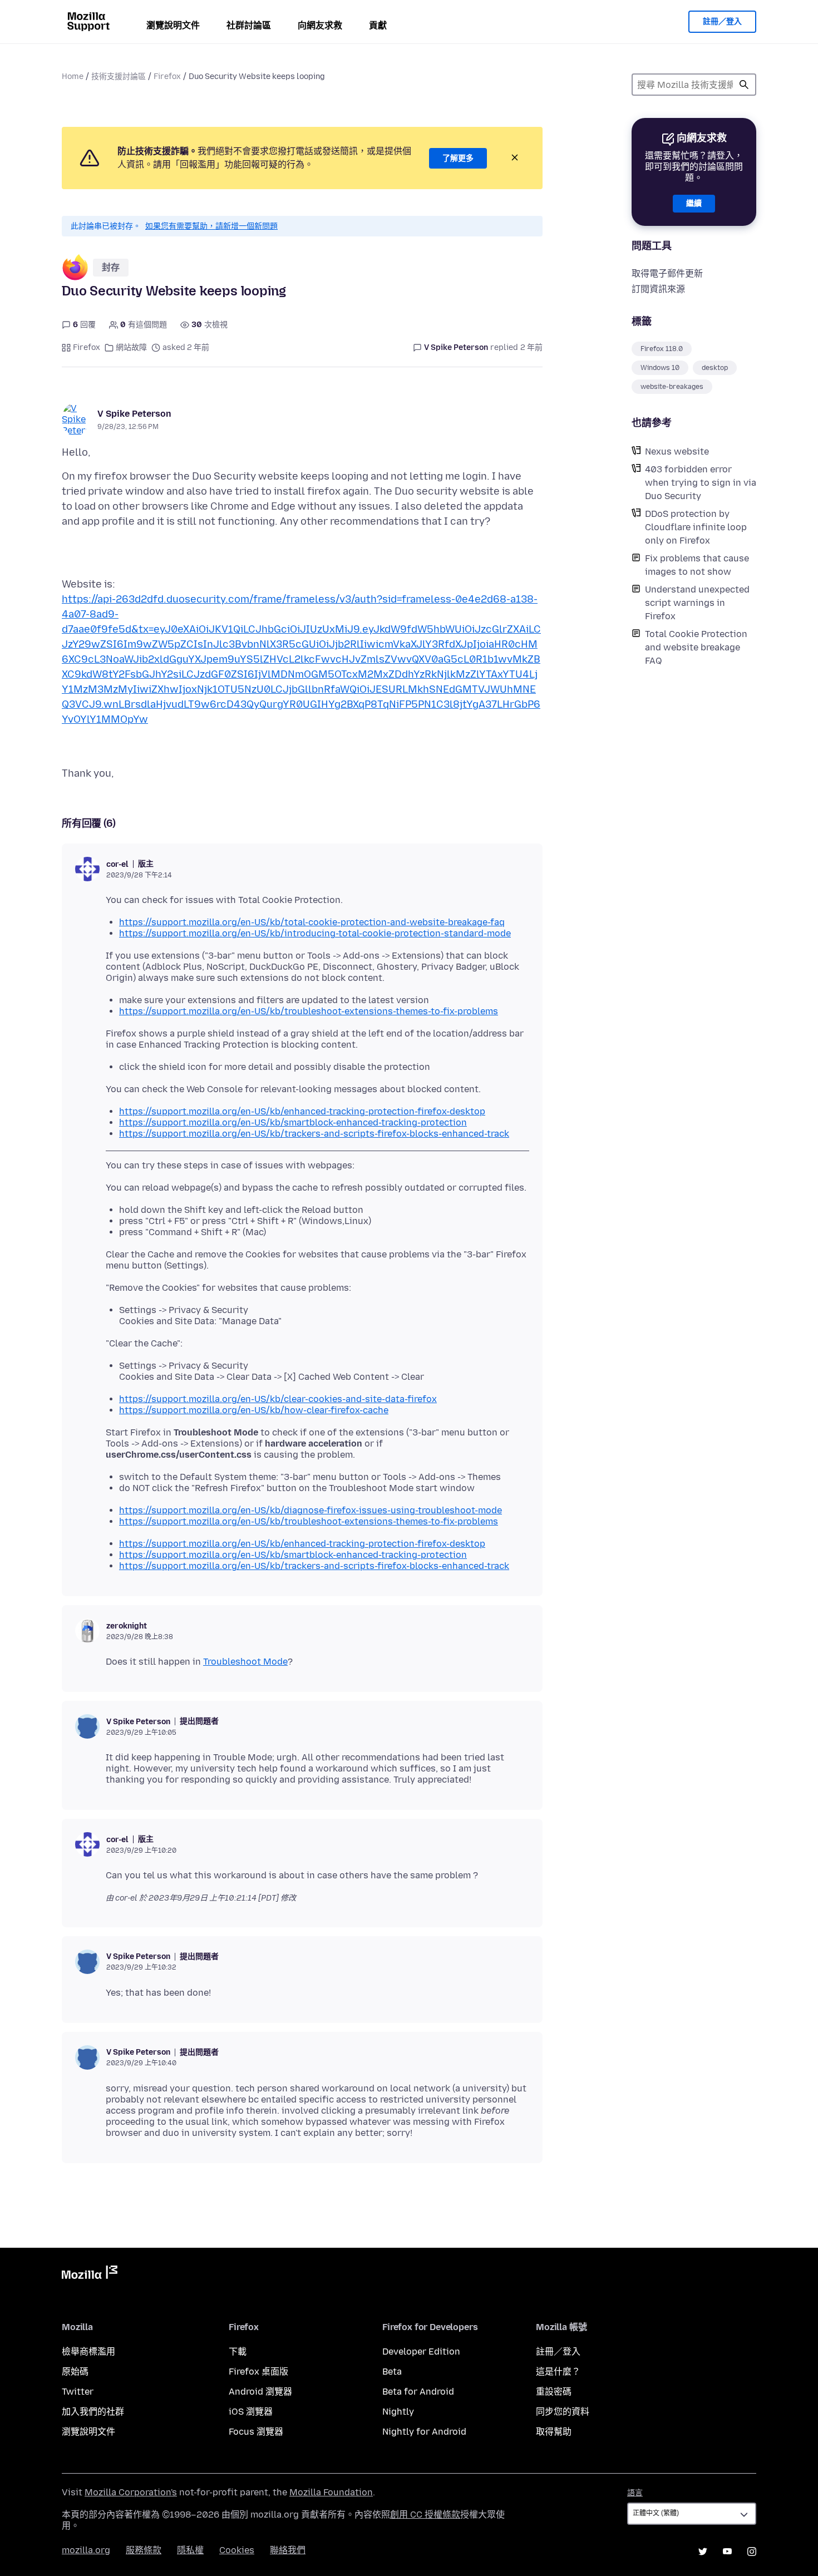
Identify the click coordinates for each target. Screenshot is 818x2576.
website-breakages (672, 387)
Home (73, 77)
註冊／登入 (722, 21)
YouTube (727, 2552)
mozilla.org (86, 2550)
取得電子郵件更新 (667, 273)
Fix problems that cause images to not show (697, 565)
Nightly (398, 2412)
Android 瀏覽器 (260, 2392)
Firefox (167, 77)
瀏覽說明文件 (173, 25)
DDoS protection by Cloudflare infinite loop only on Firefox (696, 527)
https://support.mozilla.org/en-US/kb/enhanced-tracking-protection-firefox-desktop (302, 1111)
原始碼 (75, 2372)
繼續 (694, 203)
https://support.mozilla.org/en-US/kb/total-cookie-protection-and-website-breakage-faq (312, 922)
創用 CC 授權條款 (425, 2515)
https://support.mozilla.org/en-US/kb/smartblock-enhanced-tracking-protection (293, 1122)
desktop (715, 368)
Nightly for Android (424, 2432)
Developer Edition (421, 2352)
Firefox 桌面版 (258, 2372)
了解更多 (458, 158)
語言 (635, 2493)
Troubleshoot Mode (245, 1662)
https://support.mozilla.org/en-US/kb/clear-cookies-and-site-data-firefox (278, 1399)
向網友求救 (320, 25)
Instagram (752, 2552)
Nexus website (677, 451)
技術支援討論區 (119, 77)
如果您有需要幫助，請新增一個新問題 (211, 226)
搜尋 (744, 85)
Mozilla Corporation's (131, 2492)
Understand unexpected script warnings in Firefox (697, 603)
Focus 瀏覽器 (256, 2432)
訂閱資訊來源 (658, 289)
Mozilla (90, 2274)
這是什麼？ (558, 2372)
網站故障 (131, 347)
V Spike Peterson (134, 414)
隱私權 (190, 2550)
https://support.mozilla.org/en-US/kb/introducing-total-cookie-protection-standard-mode (315, 933)
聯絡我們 (288, 2550)
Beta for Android (418, 2392)
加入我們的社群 (93, 2412)
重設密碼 (554, 2392)
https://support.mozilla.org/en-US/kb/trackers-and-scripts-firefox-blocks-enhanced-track (314, 1134)
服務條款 (144, 2550)
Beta (392, 2372)
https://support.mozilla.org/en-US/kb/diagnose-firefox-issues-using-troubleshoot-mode (311, 1510)
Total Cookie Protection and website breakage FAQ (696, 647)
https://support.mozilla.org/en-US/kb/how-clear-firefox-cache (254, 1410)
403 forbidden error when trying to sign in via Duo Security (701, 483)
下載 (238, 2352)
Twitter (78, 2392)
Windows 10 (660, 368)
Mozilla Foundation (331, 2492)
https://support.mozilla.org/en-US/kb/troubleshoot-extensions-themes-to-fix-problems (309, 1011)
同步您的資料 (563, 2412)
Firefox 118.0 (662, 349)
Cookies (237, 2550)
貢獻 (378, 25)
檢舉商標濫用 (88, 2352)
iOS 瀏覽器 (251, 2412)
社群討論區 (249, 25)
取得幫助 (554, 2432)
